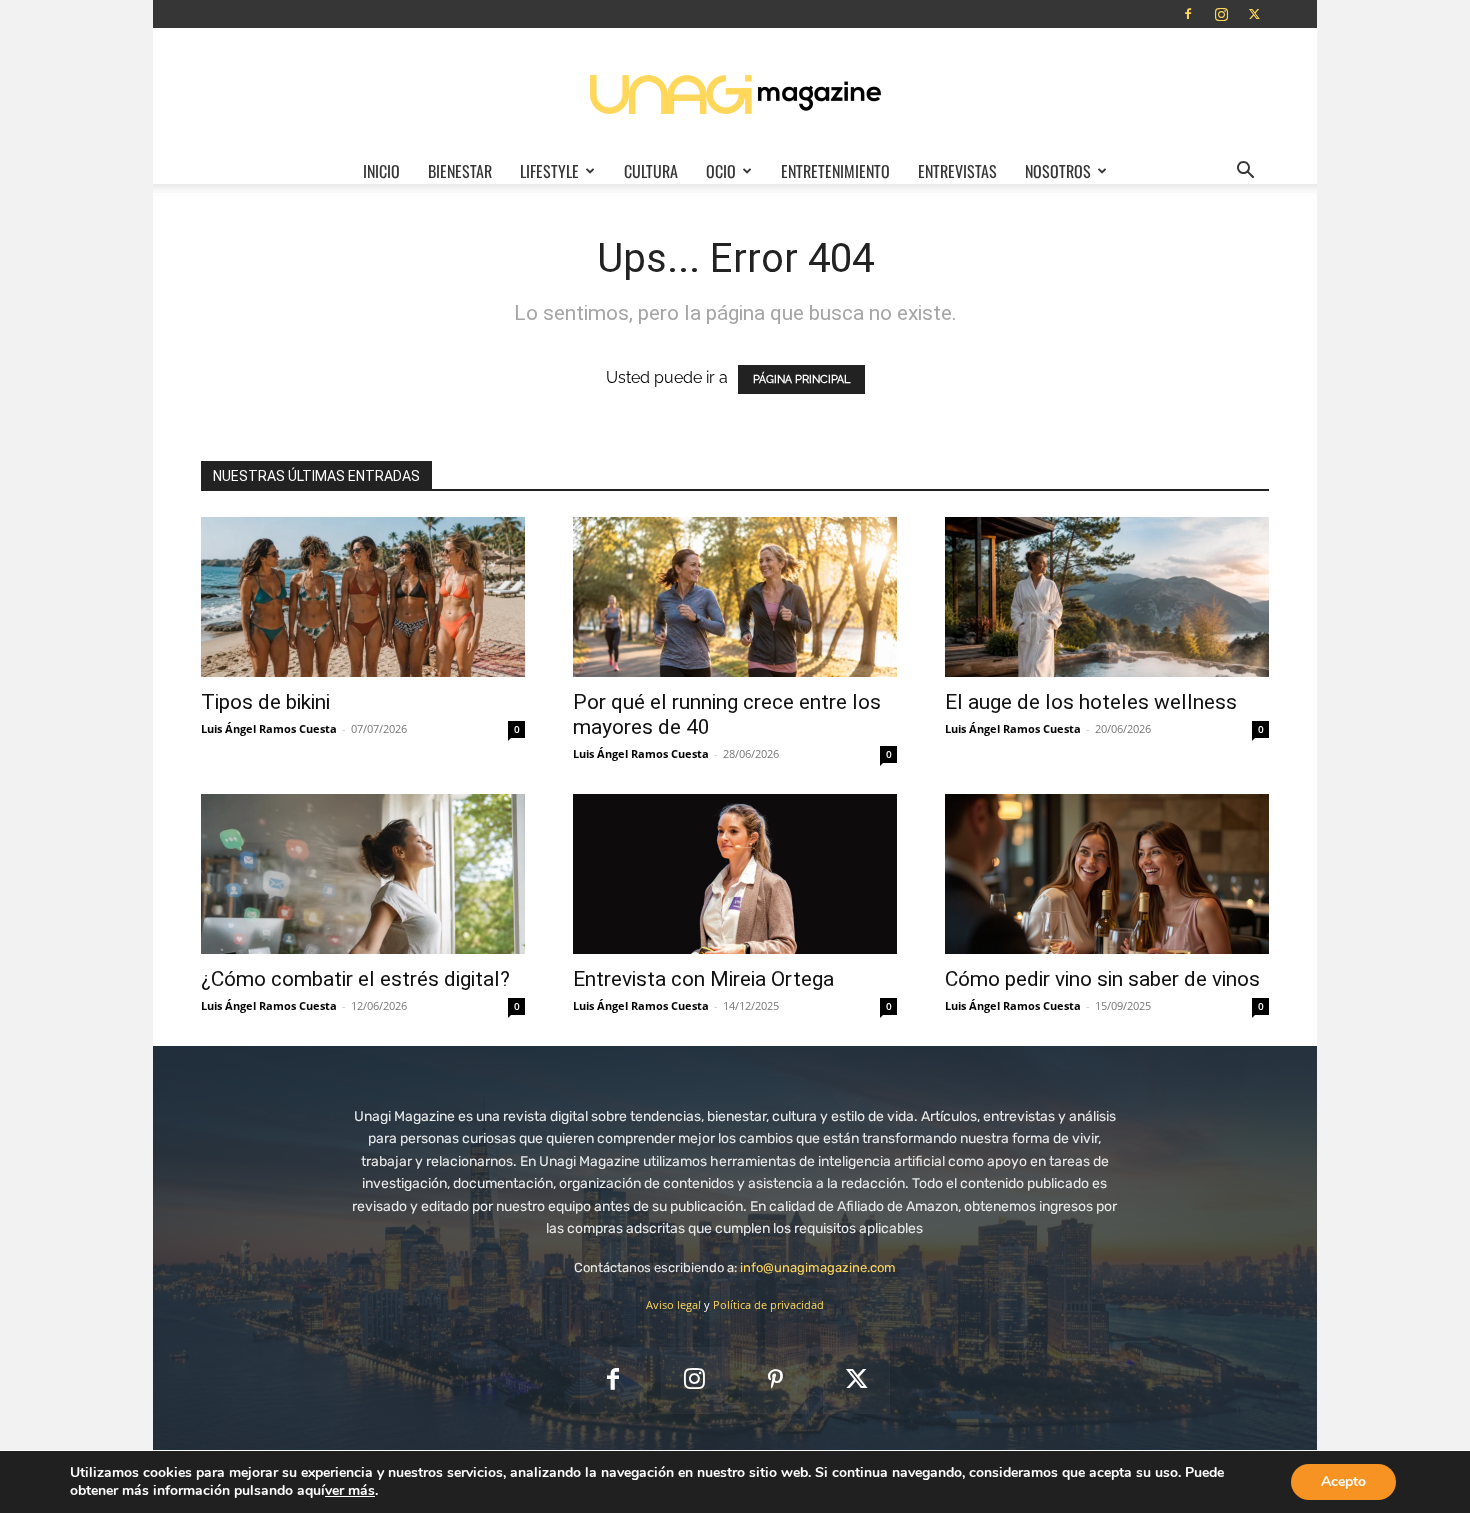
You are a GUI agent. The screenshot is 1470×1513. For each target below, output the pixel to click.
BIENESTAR (460, 171)
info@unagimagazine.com (818, 1267)
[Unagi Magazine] (735, 93)
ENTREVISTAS (957, 171)
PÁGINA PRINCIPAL (801, 379)
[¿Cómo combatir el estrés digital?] (363, 874)
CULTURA (651, 171)
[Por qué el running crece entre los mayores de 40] (735, 597)
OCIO (721, 171)
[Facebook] (1188, 14)
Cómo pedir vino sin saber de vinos (1102, 979)
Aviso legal (673, 1304)
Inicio (381, 171)
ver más (350, 1491)
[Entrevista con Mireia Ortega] (735, 874)
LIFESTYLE (549, 171)
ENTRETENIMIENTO (835, 171)
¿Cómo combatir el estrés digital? (355, 979)
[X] (1254, 14)
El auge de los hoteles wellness (1091, 702)
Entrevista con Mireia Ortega (703, 979)
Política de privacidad (768, 1304)
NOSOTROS (1058, 171)
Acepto (1343, 1481)
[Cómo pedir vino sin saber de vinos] (1107, 874)
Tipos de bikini (265, 702)
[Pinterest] (775, 1380)
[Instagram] (1221, 14)
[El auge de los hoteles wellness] (1107, 597)
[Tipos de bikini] (363, 597)
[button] (1245, 172)
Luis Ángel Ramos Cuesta (269, 728)
